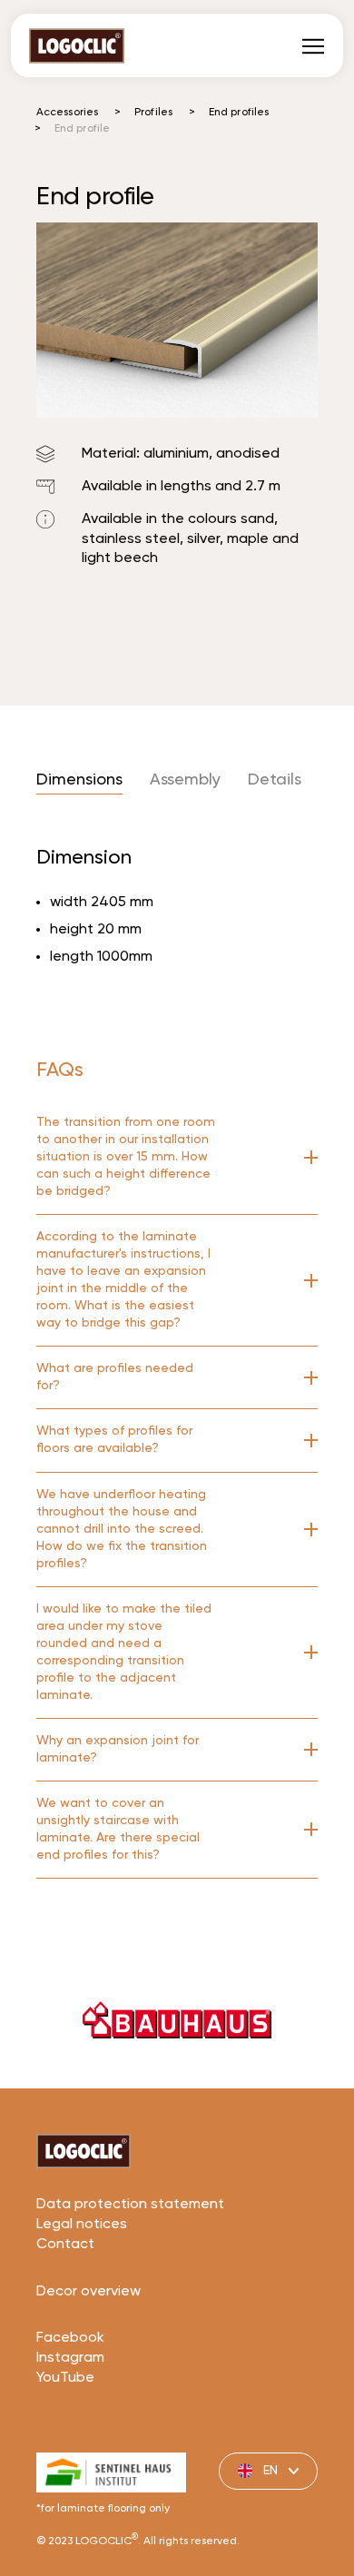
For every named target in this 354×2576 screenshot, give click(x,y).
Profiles (153, 113)
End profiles (239, 113)
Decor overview (88, 2292)
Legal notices (82, 2225)
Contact (65, 2245)
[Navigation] (313, 45)
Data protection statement (130, 2205)
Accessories (67, 113)
